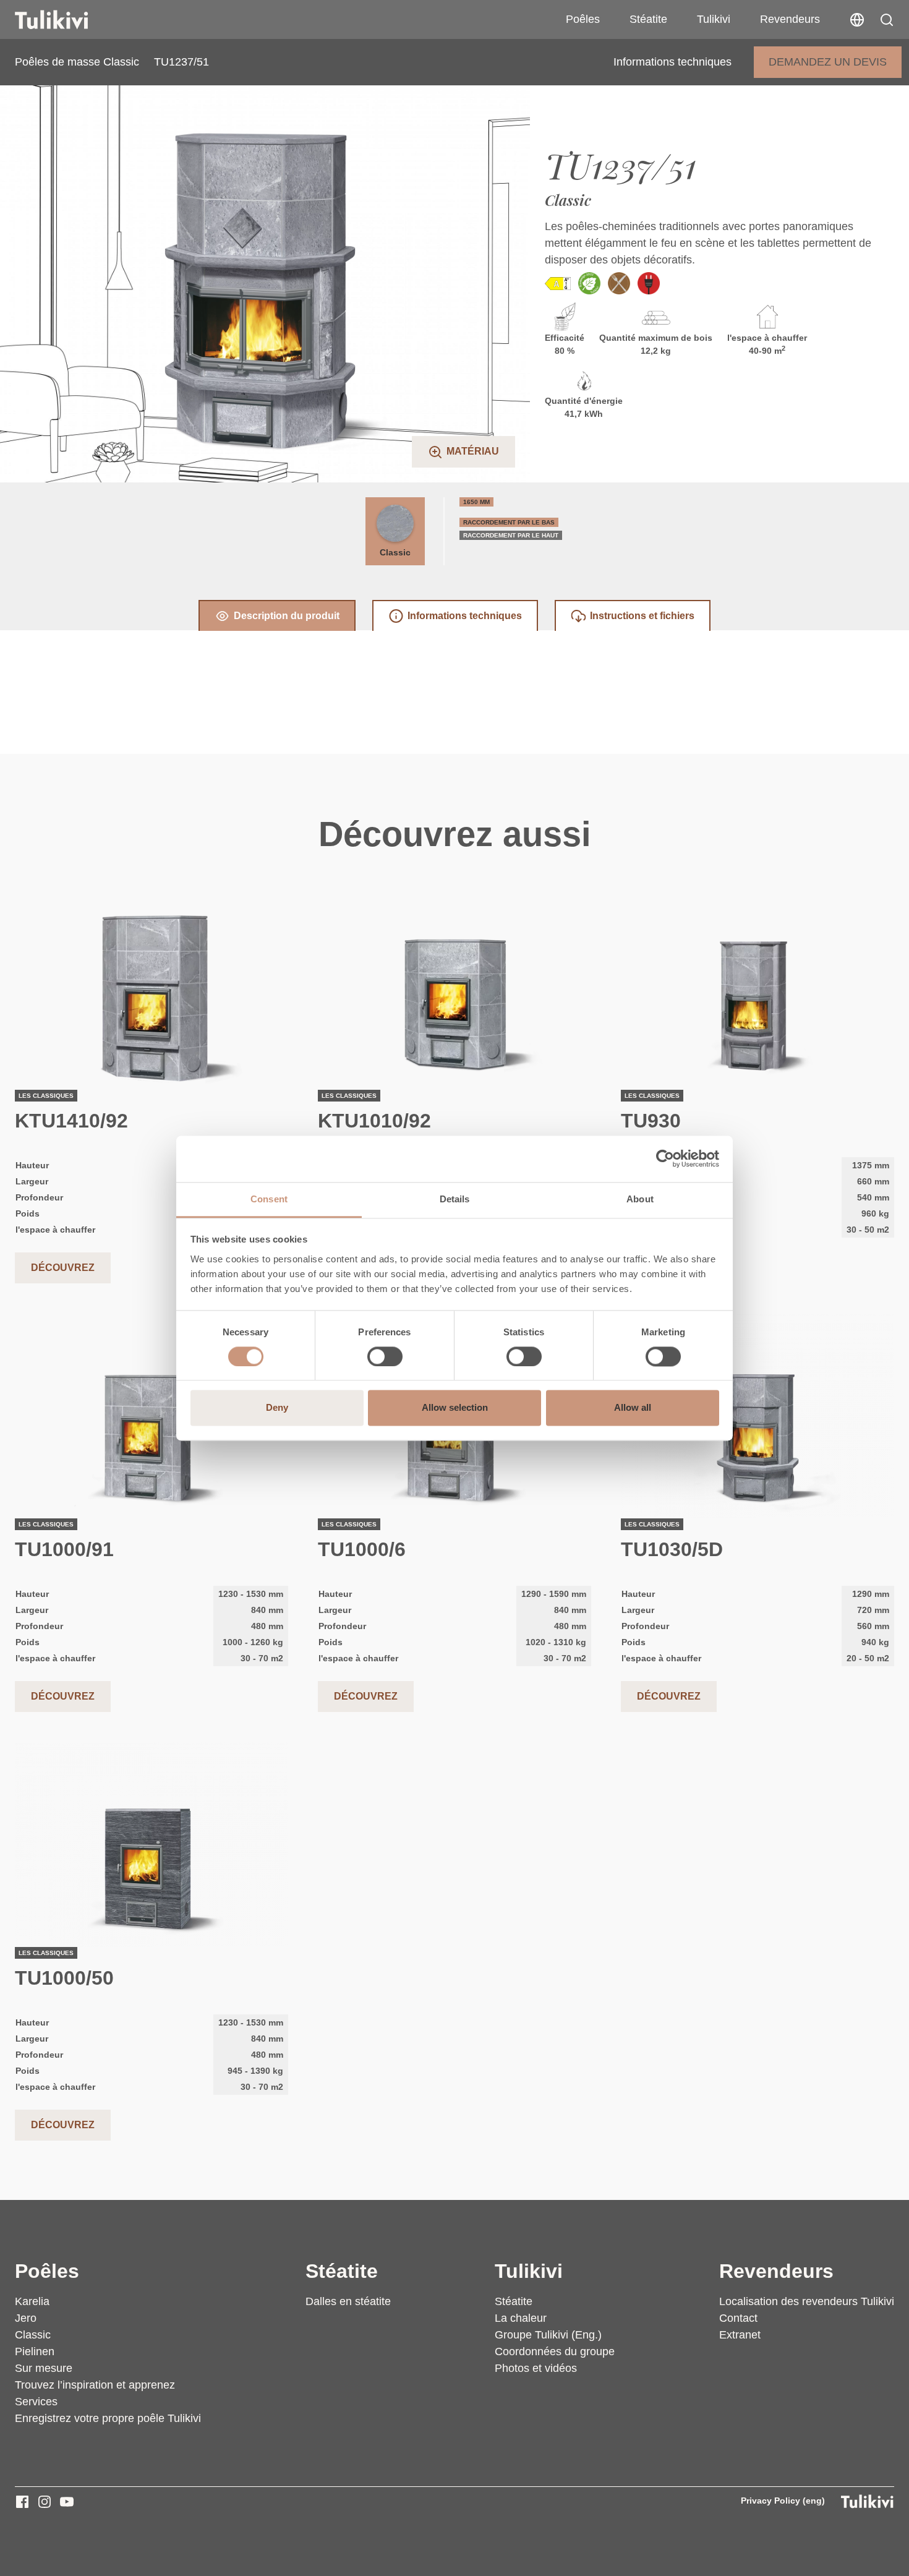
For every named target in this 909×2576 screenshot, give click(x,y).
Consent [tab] (269, 1199)
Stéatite (648, 19)
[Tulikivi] (67, 20)
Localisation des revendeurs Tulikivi (807, 2301)
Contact (738, 2318)
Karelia (32, 2301)
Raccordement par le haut (511, 535)
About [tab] (640, 1199)
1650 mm (476, 502)
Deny (277, 1408)
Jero (26, 2318)
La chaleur (521, 2318)
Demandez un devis (828, 62)
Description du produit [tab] (287, 616)
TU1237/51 (181, 62)
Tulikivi (714, 19)
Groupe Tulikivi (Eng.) (548, 2335)
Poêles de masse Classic (77, 62)
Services (36, 2402)
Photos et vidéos (536, 2368)
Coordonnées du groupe (555, 2351)
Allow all (633, 1408)
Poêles (583, 19)
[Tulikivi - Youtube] (67, 2502)
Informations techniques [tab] (465, 616)
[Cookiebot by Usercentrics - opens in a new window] (665, 1158)
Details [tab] (455, 1199)
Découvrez (63, 1268)
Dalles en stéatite (348, 2301)
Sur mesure (44, 2368)
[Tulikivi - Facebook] (22, 2502)
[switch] (385, 1356)
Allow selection (455, 1408)
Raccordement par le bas (509, 522)
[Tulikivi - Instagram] (45, 2502)
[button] (887, 20)
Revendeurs (790, 19)
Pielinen (35, 2351)
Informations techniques (672, 62)
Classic (395, 552)
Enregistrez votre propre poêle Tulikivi (108, 2418)
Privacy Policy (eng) (783, 2501)
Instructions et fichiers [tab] (642, 616)
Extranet (740, 2335)
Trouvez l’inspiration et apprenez (95, 2385)
